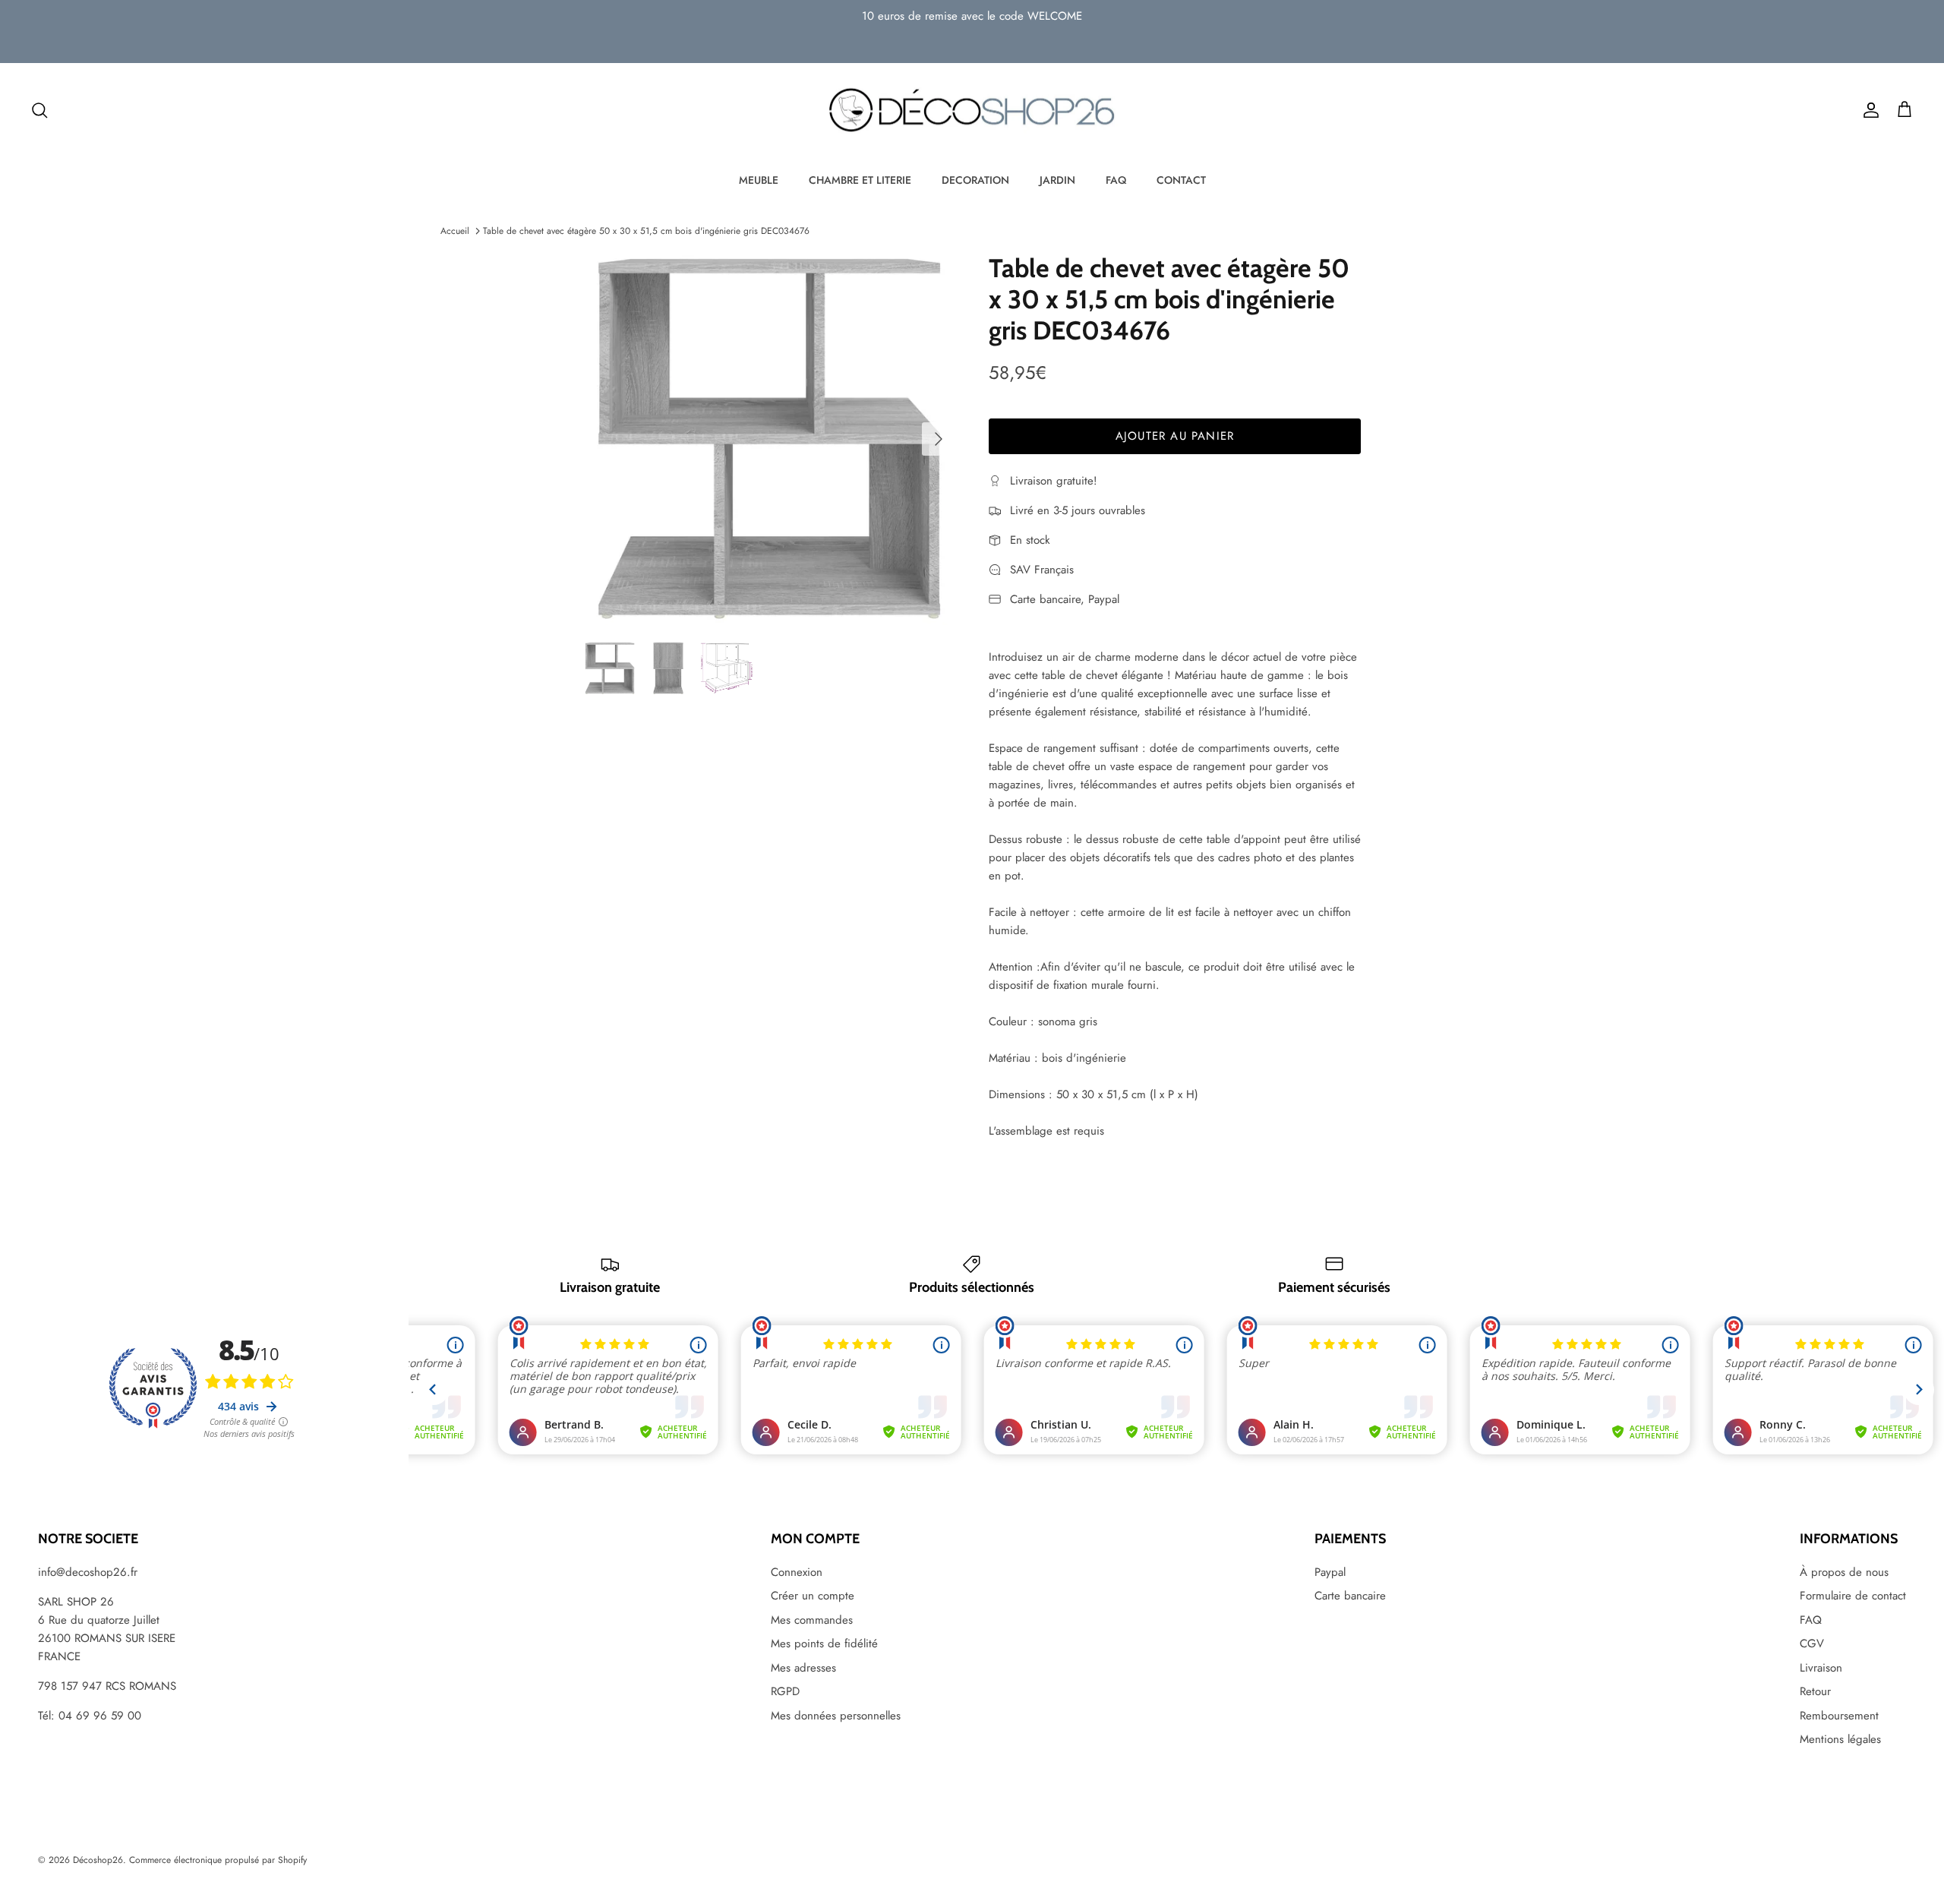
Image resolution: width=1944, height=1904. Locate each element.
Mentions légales (1840, 1739)
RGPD (785, 1691)
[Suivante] (939, 439)
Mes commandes (812, 1620)
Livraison (1821, 1668)
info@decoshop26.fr (88, 1572)
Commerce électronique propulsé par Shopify (218, 1860)
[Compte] (1868, 110)
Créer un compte (813, 1596)
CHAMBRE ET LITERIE (860, 180)
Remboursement (1839, 1716)
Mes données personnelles (836, 1716)
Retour (1815, 1691)
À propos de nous (1844, 1572)
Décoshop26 (98, 1860)
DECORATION (975, 180)
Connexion (797, 1572)
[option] (769, 439)
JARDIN (1057, 180)
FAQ (1116, 180)
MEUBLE (759, 180)
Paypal (1330, 1572)
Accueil (455, 231)
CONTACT (1181, 180)
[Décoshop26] (972, 111)
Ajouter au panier (1175, 436)
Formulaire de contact (1853, 1596)
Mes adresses (803, 1668)
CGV (1812, 1644)
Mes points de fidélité (824, 1644)
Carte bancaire (1350, 1596)
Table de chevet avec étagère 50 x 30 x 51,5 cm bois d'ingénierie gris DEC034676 (646, 231)
